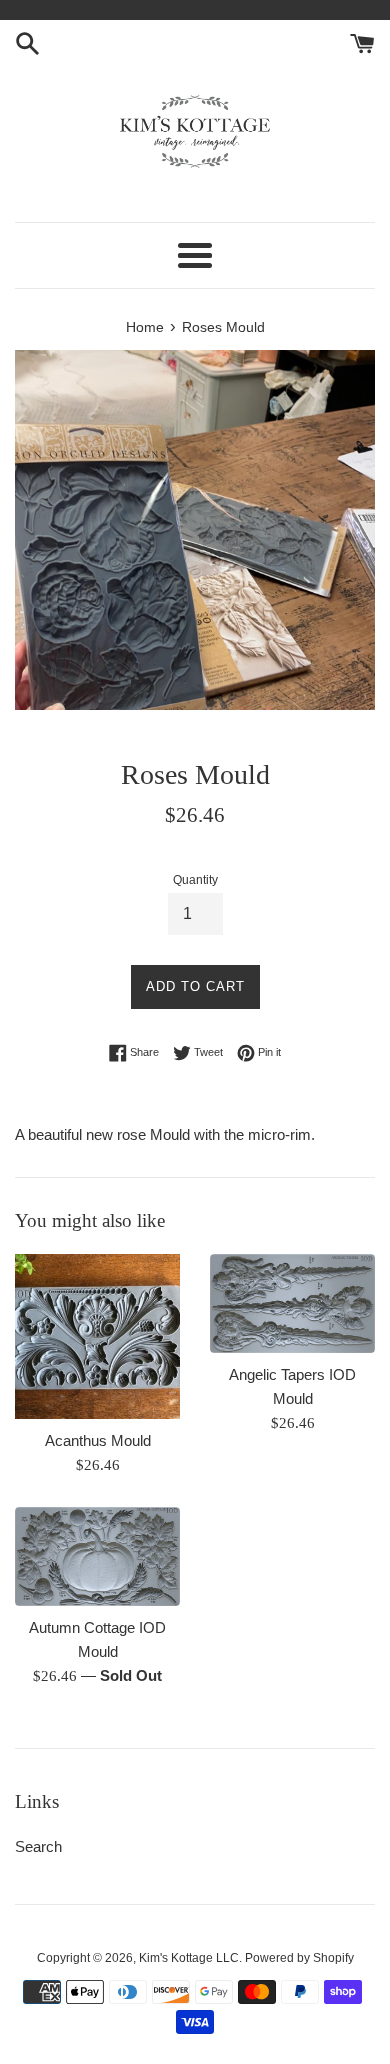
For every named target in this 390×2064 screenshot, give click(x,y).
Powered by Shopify (299, 1958)
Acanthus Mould (98, 1440)
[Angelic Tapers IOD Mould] (292, 1303)
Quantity (195, 880)
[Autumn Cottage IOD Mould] (97, 1556)
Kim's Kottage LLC (189, 1958)
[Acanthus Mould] (97, 1336)
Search (38, 1846)
